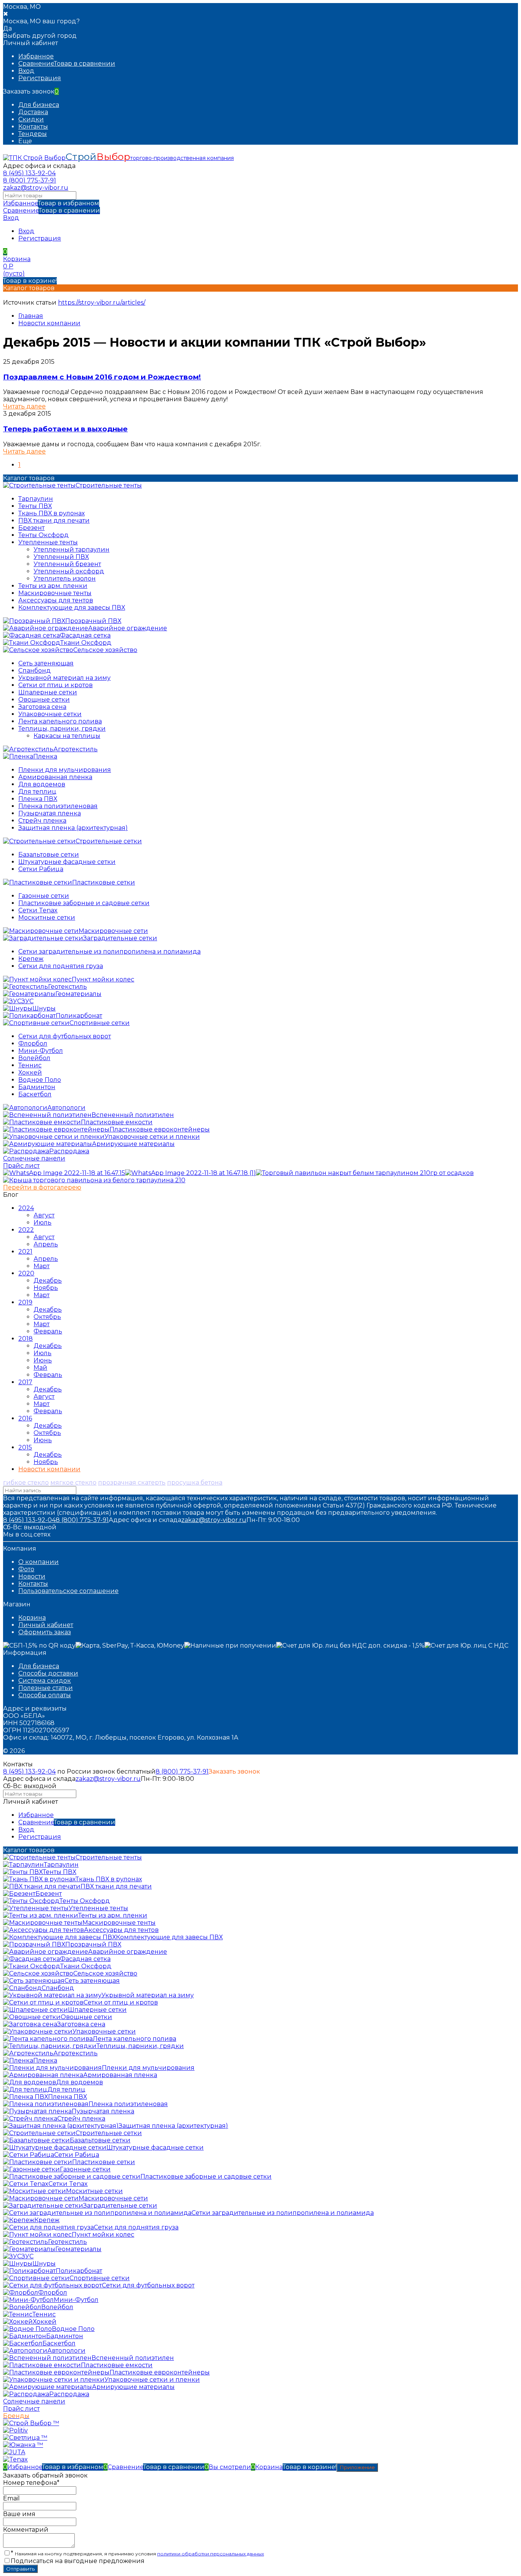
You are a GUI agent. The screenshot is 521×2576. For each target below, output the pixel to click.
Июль (43, 1223)
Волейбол (34, 1058)
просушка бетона (195, 1482)
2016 (25, 1418)
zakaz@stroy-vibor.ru (36, 188)
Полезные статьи (46, 1688)
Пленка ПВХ (38, 799)
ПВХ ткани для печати (54, 521)
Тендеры (33, 134)
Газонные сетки (44, 896)
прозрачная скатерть (132, 1482)
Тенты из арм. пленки (53, 586)
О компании (39, 1562)
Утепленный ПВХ (61, 557)
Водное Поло (40, 1080)
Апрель (46, 1244)
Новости (32, 1576)
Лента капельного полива (60, 721)
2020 (26, 1273)
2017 (25, 1382)
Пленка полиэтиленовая (58, 806)
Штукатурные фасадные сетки (67, 862)
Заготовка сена (42, 707)
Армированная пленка (55, 777)
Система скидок (45, 1681)
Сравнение (51, 211)
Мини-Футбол (41, 1051)
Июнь (43, 1360)
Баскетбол (35, 1094)
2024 (26, 1208)
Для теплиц (37, 792)
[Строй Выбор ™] (31, 2423)
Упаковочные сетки (50, 714)
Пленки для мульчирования (65, 770)
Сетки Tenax (38, 910)
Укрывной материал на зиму (64, 678)
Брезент (31, 528)
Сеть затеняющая (46, 663)
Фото (26, 1569)
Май (40, 1368)
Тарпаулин (36, 499)
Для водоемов (42, 784)
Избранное (51, 203)
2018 (26, 1339)
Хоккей (30, 1073)
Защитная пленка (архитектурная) (73, 828)
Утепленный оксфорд (69, 571)
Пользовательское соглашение (68, 1591)
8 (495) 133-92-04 (29, 173)
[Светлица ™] (25, 2438)
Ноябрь (46, 1288)
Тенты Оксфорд (43, 535)
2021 (25, 1252)
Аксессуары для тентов (56, 600)
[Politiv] (15, 2430)
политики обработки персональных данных (211, 2554)
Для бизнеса (39, 105)
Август (44, 1215)
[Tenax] (15, 2459)
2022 (26, 1230)
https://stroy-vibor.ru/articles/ (102, 303)
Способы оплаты (45, 1695)
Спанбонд (35, 671)
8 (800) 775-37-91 (30, 180)
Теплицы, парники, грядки (62, 729)
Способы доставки (48, 1673)
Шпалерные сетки (48, 692)
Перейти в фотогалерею (42, 1187)
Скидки (31, 119)
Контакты (33, 127)
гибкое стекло (26, 1482)
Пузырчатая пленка (50, 813)
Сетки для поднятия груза (61, 966)
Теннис (30, 1065)
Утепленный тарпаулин (72, 550)
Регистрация (40, 78)
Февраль (48, 1331)
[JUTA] (14, 2452)
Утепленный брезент (67, 564)
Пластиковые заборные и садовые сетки (84, 903)
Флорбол (33, 1043)
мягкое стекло (73, 1482)
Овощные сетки (44, 700)
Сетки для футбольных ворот (65, 1036)
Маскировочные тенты (55, 593)
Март (42, 1266)
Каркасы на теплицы (67, 736)
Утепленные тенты (48, 542)
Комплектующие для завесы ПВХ (72, 608)
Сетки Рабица (41, 869)
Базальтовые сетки (49, 855)
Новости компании (49, 323)
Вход (26, 71)
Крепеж (31, 959)
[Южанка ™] (23, 2445)
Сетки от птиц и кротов (55, 685)
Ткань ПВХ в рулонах (51, 513)
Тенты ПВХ (35, 506)
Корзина (32, 1618)
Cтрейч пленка (42, 821)
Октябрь (47, 1317)
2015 (25, 1447)
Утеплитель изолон (65, 579)
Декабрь (48, 1281)
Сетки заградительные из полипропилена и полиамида (109, 951)
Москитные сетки (47, 918)
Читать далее (24, 406)
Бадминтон (37, 1087)
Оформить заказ (45, 1632)
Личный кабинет (46, 1625)
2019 (25, 1302)
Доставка (33, 112)
